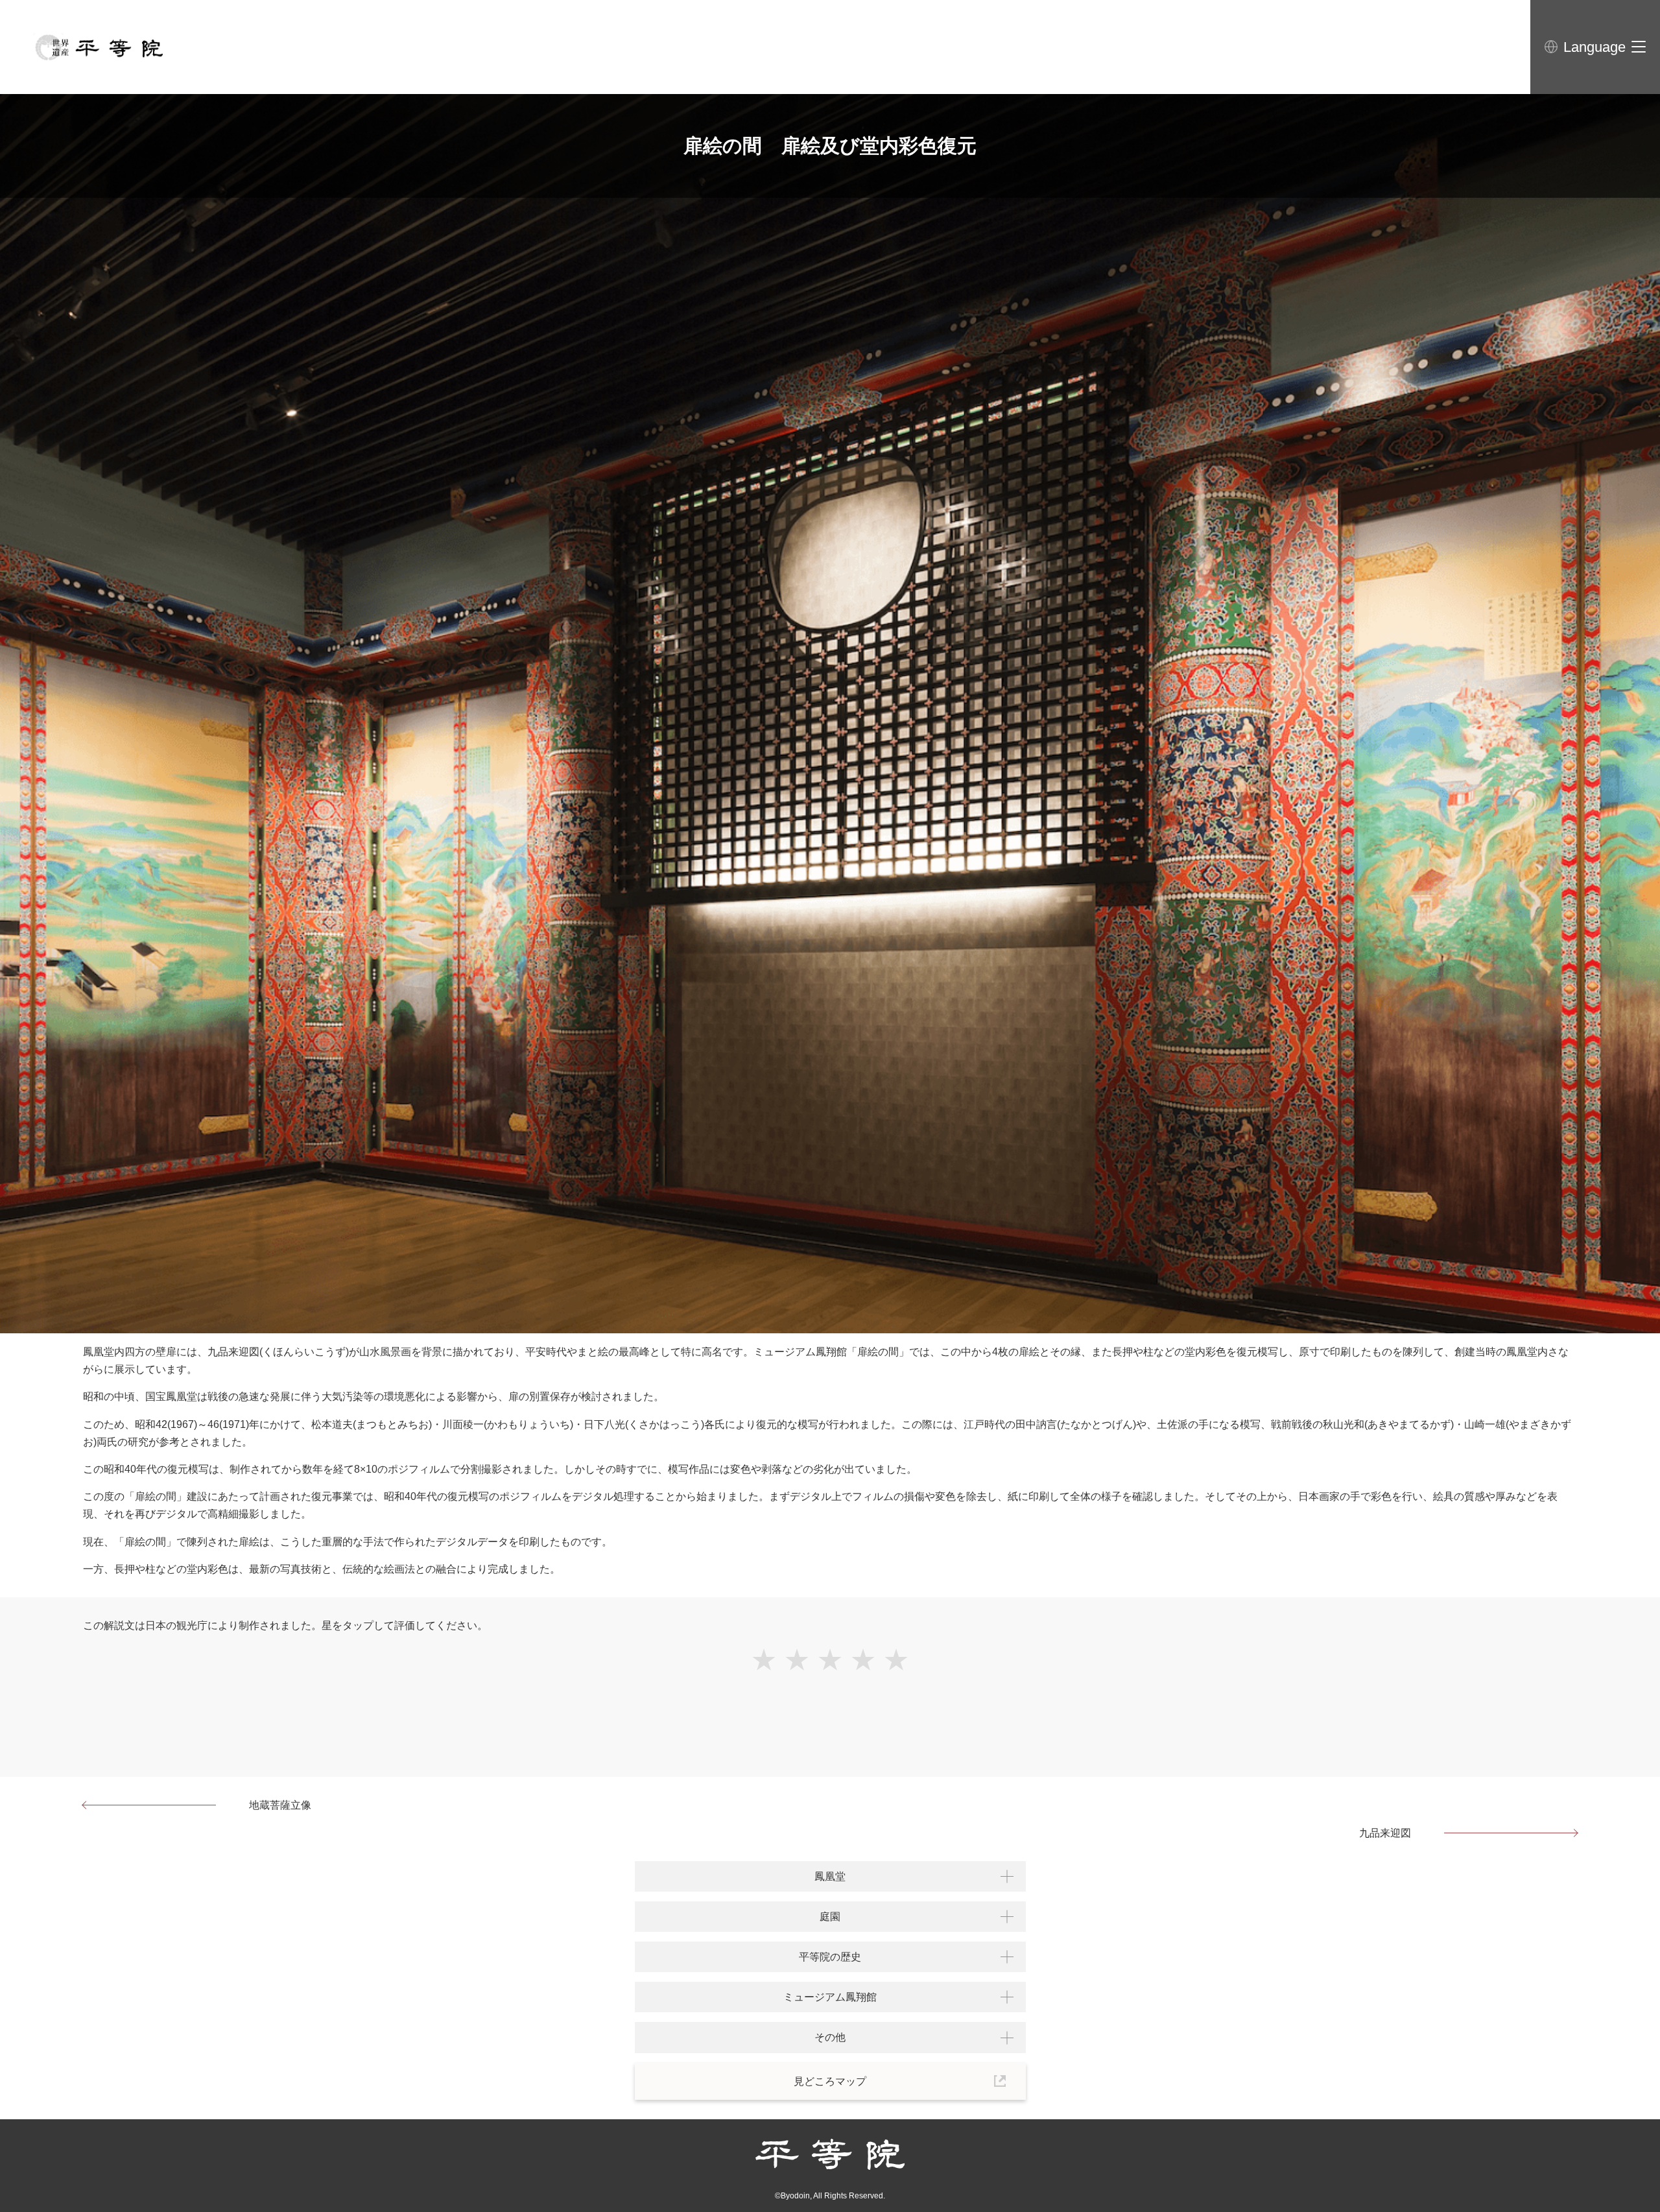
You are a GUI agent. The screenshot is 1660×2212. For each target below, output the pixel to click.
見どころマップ (830, 2081)
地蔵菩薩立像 (280, 1805)
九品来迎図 (1385, 1833)
